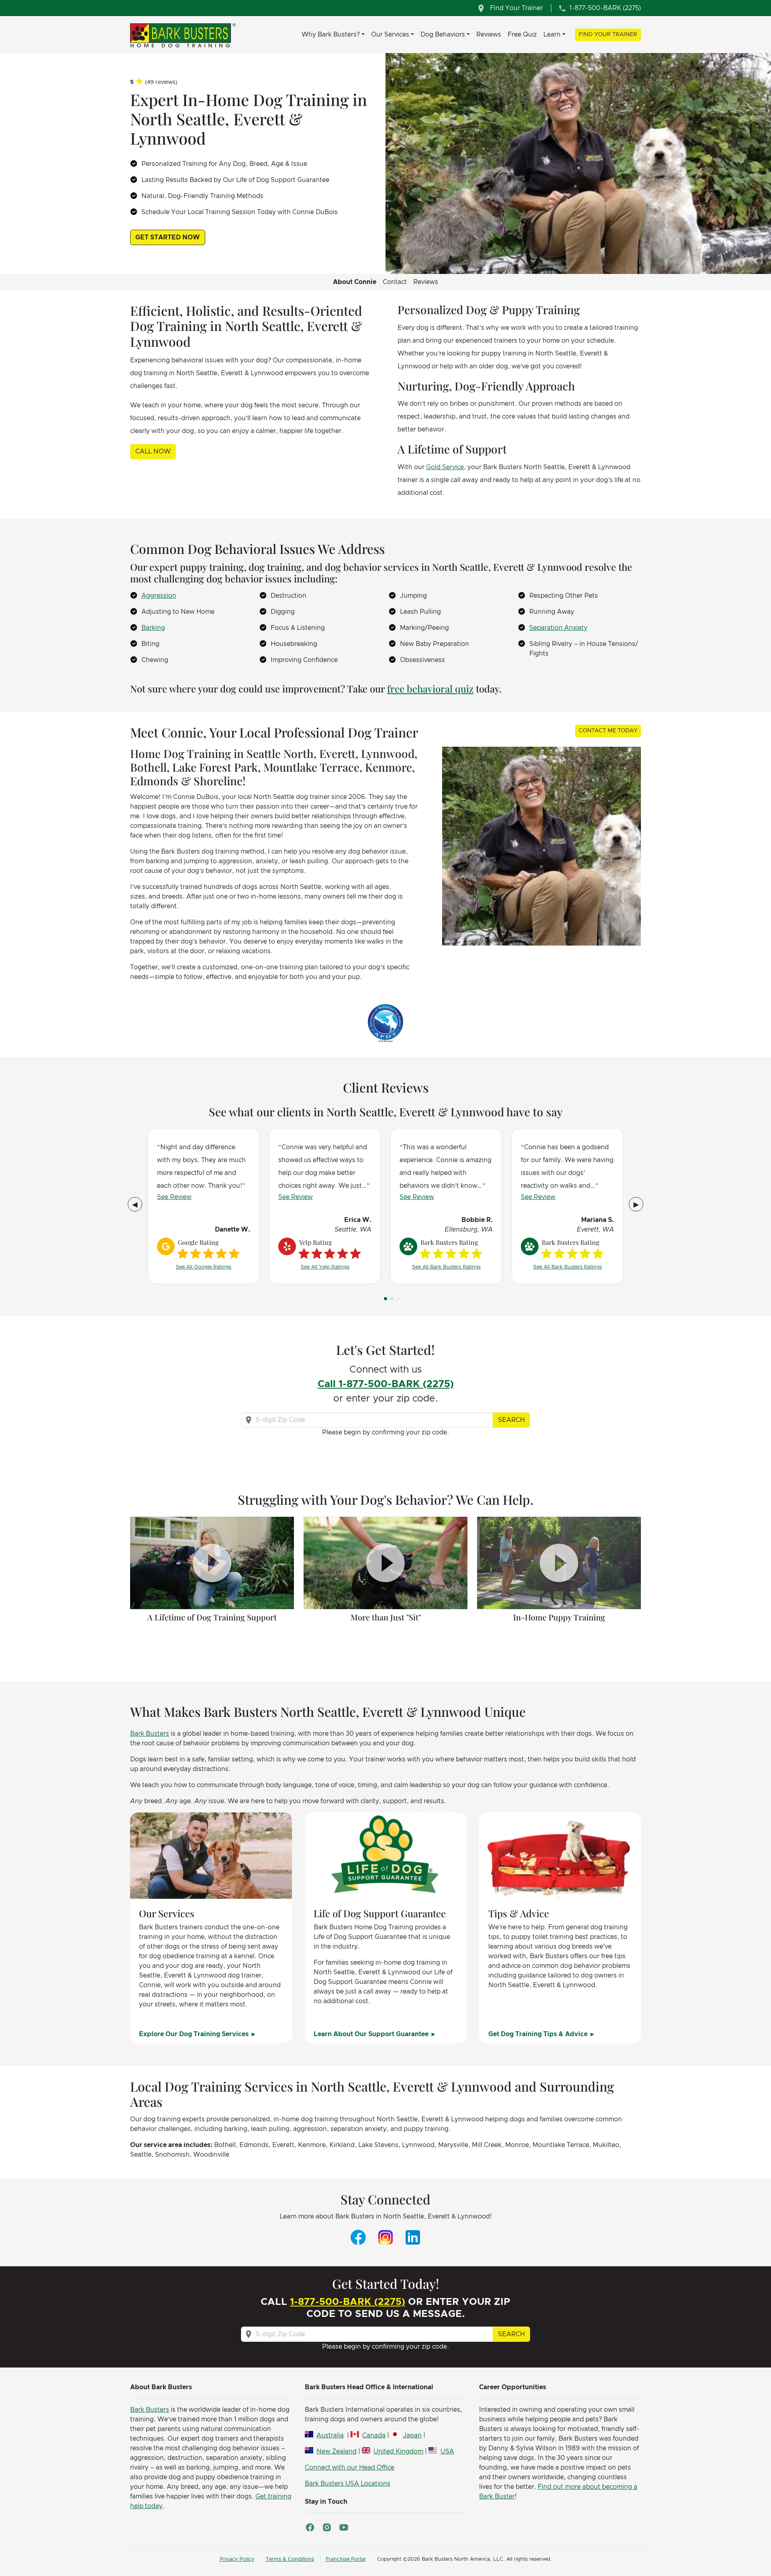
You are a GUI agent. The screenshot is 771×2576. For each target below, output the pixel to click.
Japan (412, 2435)
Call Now (153, 451)
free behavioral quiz (430, 688)
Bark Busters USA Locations (348, 2484)
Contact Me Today (608, 731)
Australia (330, 2435)
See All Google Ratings (204, 1267)
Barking (153, 628)
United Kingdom (398, 2451)
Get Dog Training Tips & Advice (539, 2034)
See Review (174, 1197)
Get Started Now (168, 237)
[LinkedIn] (413, 2237)
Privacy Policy (237, 2559)
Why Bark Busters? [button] (331, 35)
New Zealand (337, 2451)
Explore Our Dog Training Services (195, 2034)
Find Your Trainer (608, 35)
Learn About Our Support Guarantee (372, 2034)
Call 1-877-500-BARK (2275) (386, 1384)
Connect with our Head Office (350, 2468)
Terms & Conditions (290, 2559)
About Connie (355, 282)
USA (447, 2451)
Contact (395, 282)
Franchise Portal (346, 2559)
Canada (374, 2435)
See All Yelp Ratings (325, 1267)
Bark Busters (150, 1734)
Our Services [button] (390, 35)
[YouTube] (344, 2527)
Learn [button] (552, 35)
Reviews (489, 35)
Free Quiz (522, 35)
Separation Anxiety (558, 628)
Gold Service (445, 467)
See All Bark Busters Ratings (446, 1267)
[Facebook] (358, 2237)
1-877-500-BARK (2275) (348, 2302)
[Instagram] (385, 2237)
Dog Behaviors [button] (443, 35)
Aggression (159, 596)
